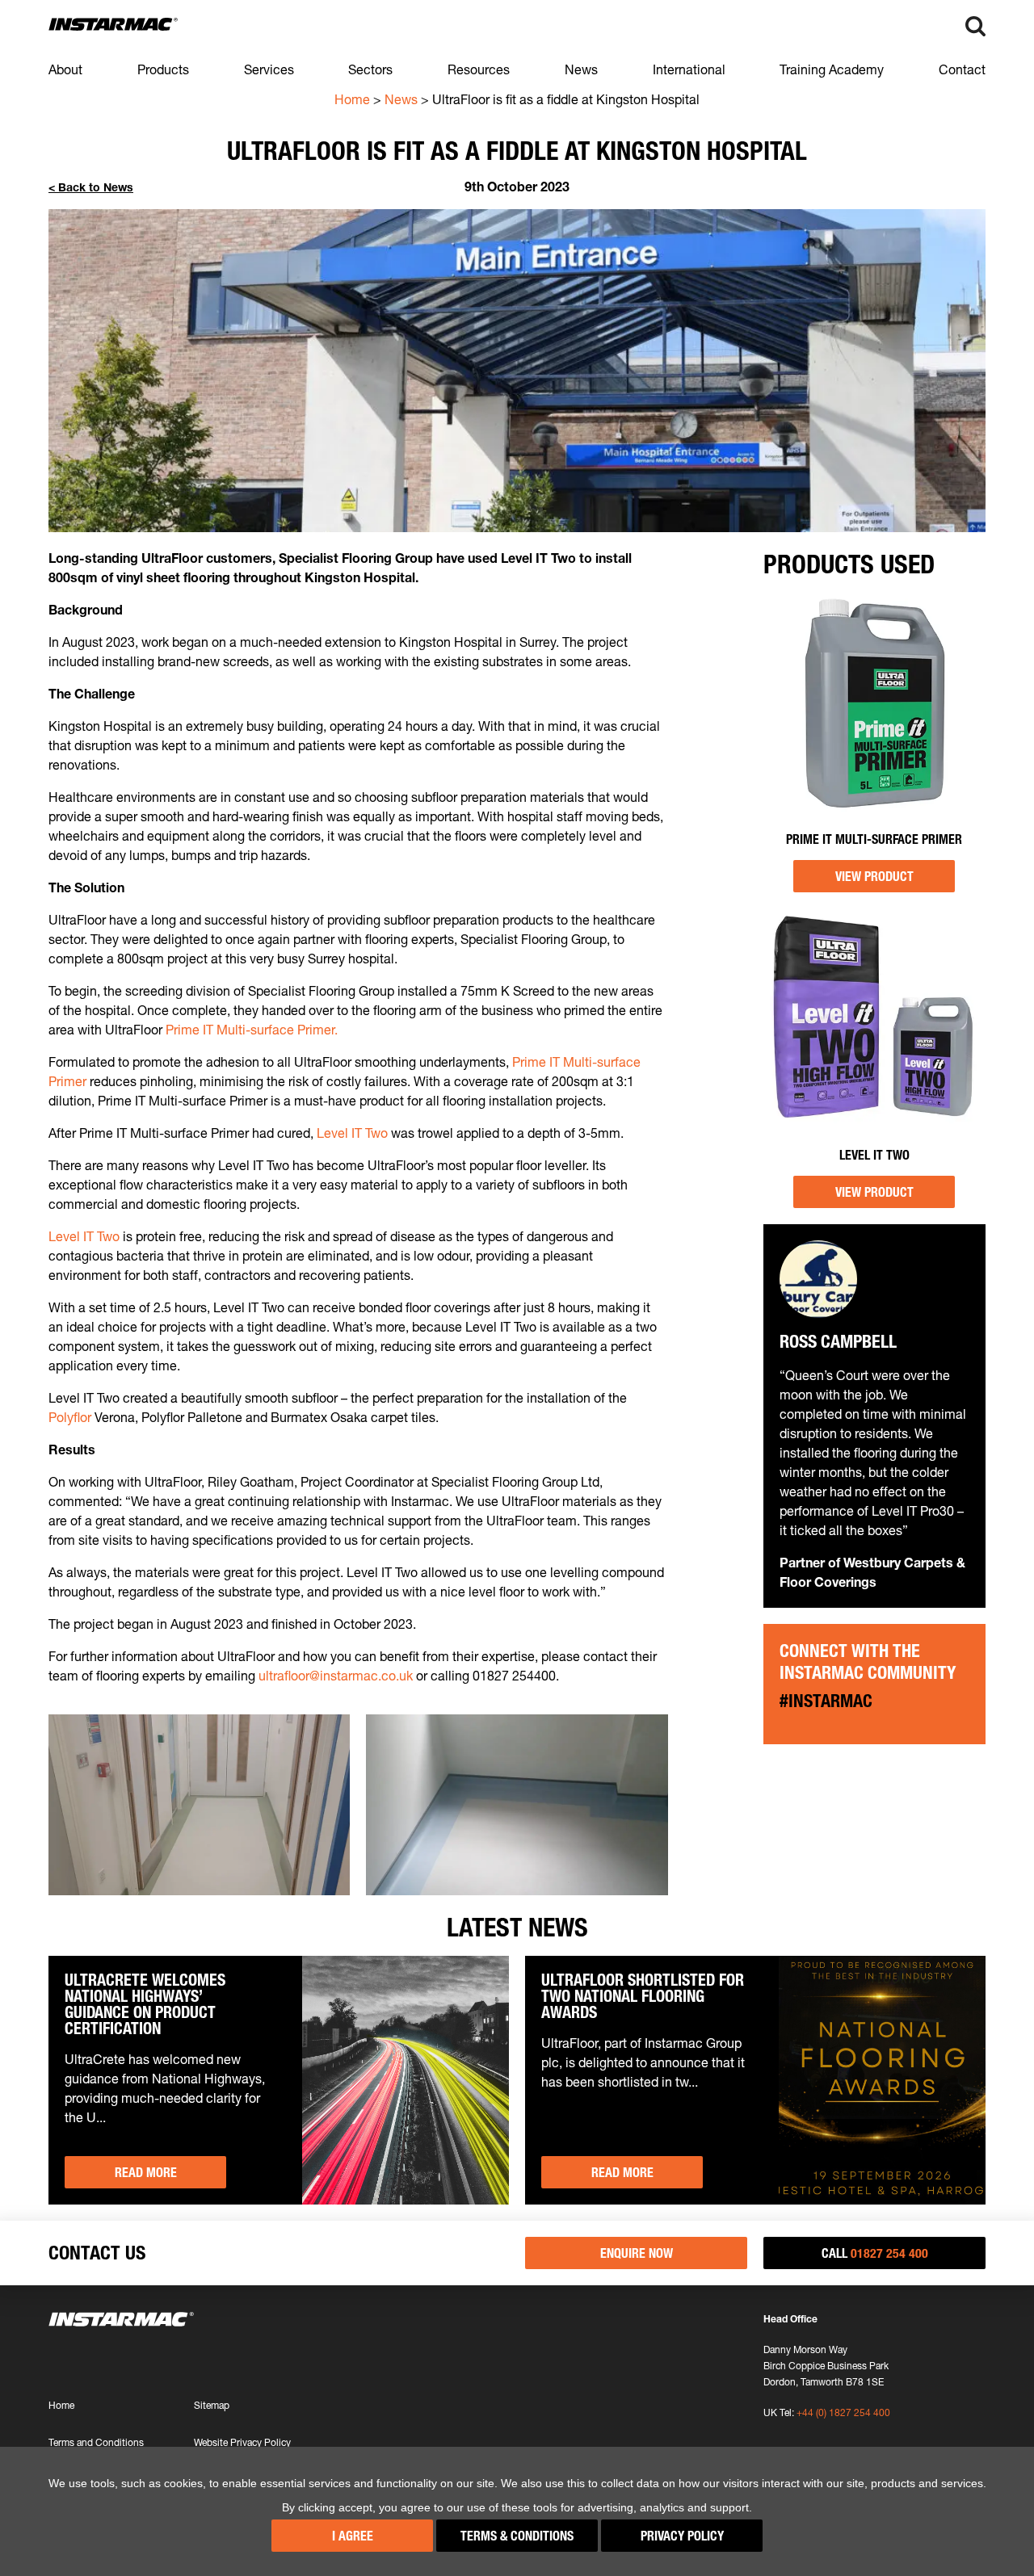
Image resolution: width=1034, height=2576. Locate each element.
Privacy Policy (682, 2536)
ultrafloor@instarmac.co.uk (336, 1676)
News (581, 69)
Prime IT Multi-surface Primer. (252, 1030)
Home (352, 99)
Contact (962, 69)
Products (163, 69)
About (65, 69)
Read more (146, 2172)
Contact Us (97, 2253)
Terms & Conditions (517, 2536)
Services (269, 69)
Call (875, 2253)
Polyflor (70, 1417)
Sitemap (212, 2405)
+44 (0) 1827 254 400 (843, 2412)
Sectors (370, 69)
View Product (874, 876)
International (689, 69)
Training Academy (832, 69)
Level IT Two (352, 1133)
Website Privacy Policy (242, 2442)
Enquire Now (637, 2253)
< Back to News (91, 187)
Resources (479, 69)
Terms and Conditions (96, 2442)
